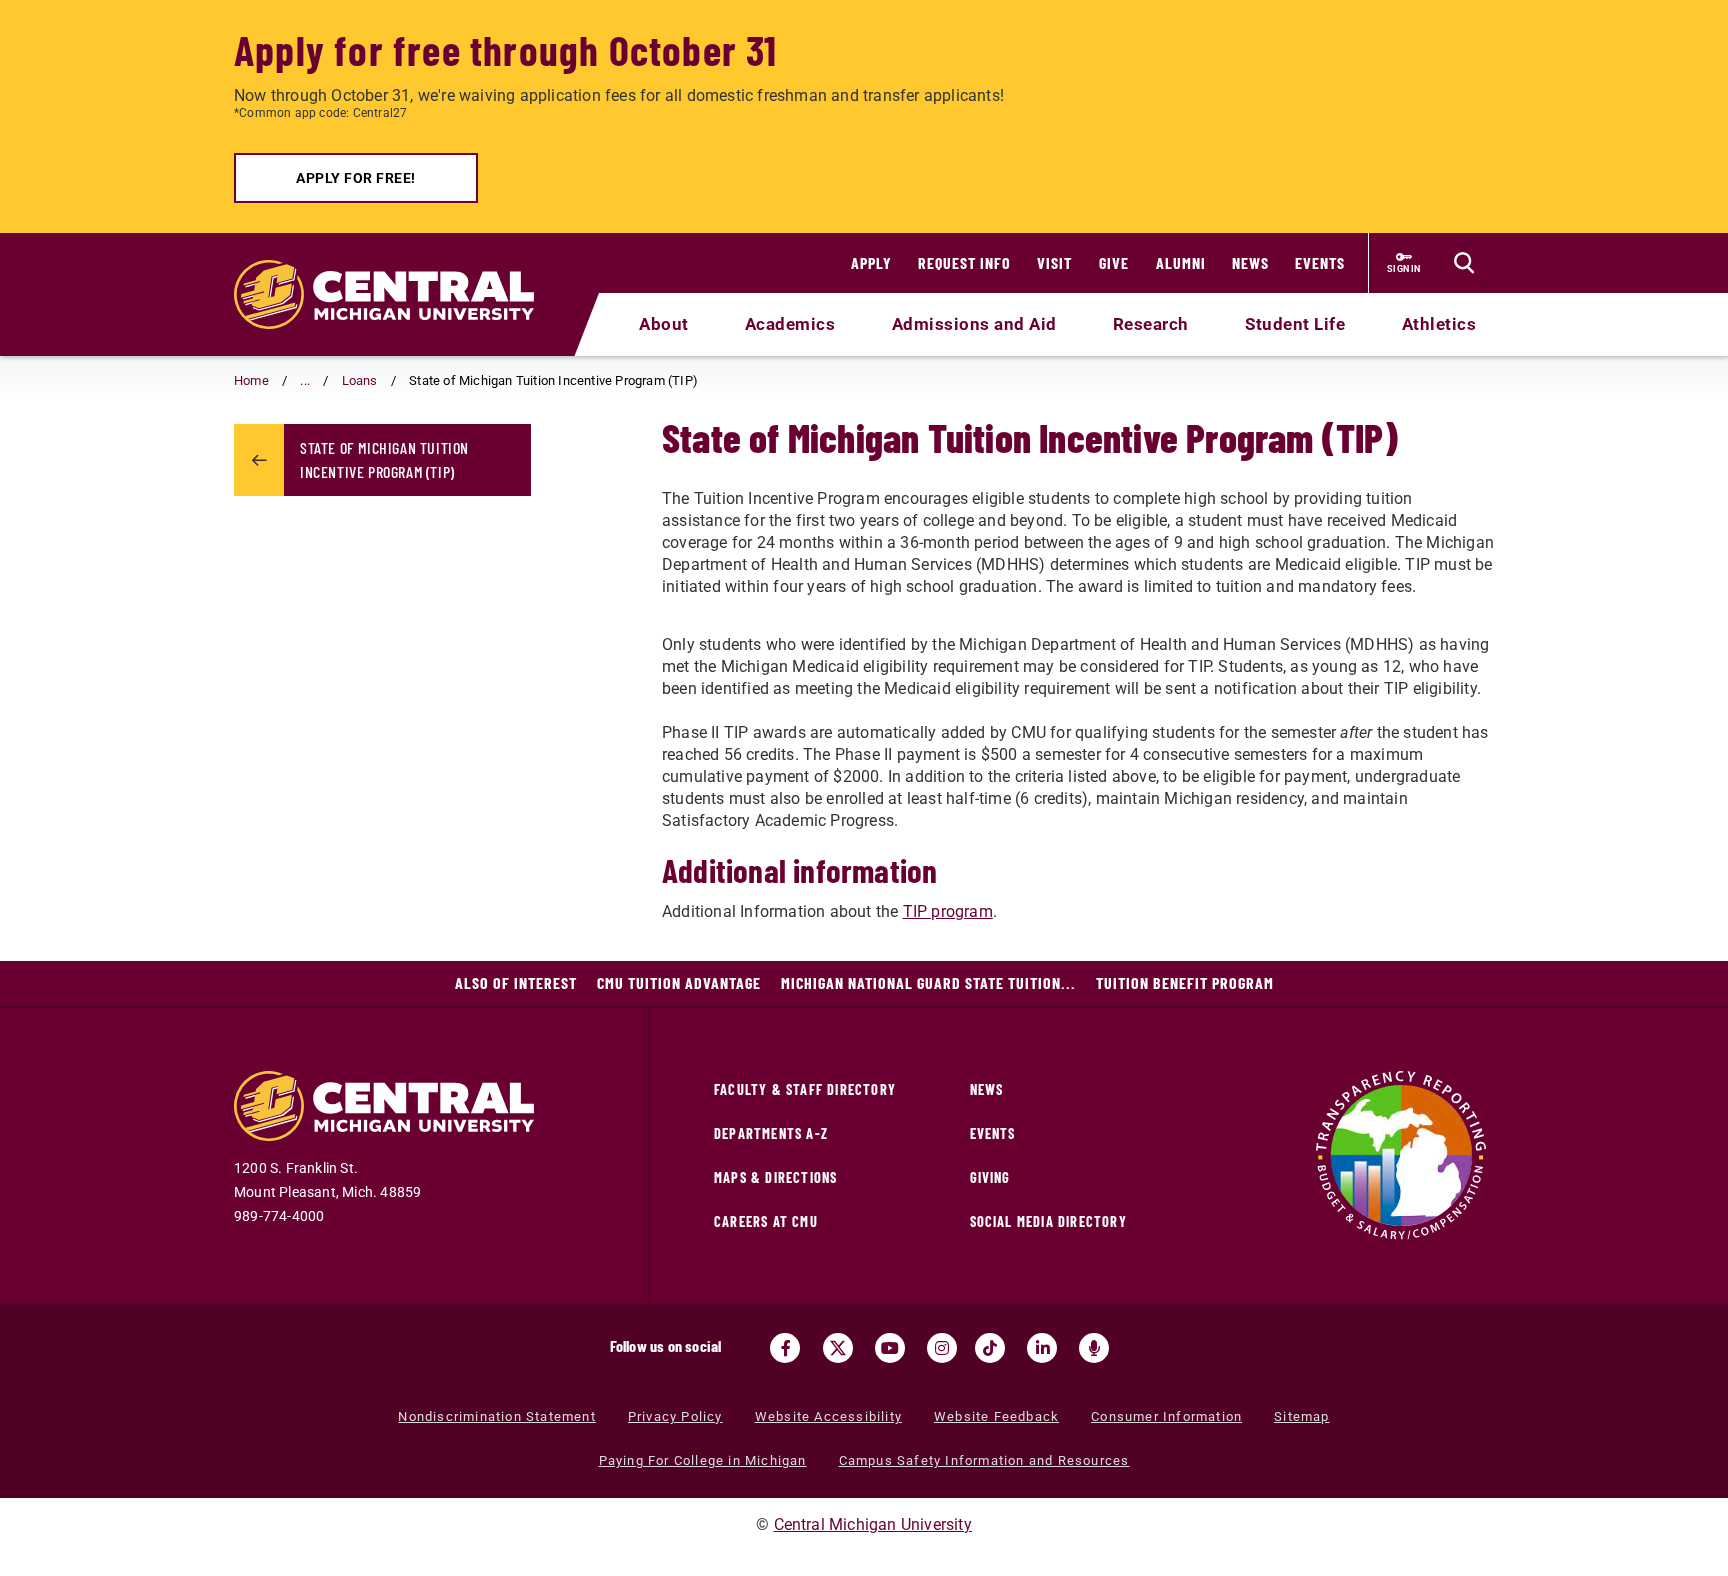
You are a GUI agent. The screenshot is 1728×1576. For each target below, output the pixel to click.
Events (1320, 262)
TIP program (948, 911)
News (1250, 262)
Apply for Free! (356, 178)
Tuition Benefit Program (1185, 982)
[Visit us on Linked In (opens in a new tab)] (1042, 1348)
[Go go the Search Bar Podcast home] (1094, 1348)
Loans (360, 380)
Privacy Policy (675, 1416)
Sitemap (1301, 1416)
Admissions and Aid (974, 324)
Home (251, 380)
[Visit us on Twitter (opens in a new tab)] (838, 1348)
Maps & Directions (775, 1177)
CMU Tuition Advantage (679, 982)
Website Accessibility (828, 1416)
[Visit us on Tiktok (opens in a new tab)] (990, 1348)
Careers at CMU (766, 1221)
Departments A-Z (771, 1133)
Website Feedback (996, 1416)
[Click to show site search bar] (1464, 263)
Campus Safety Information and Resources (984, 1460)
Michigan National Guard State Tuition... (928, 982)
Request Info (964, 262)
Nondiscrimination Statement (496, 1416)
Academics (790, 324)
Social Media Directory (1048, 1221)
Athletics (1439, 324)
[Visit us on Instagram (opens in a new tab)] (942, 1348)
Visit (1054, 262)
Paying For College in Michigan (703, 1460)
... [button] (305, 380)
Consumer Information (1166, 1416)
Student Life (1295, 324)
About (664, 324)
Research (1151, 324)
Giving (990, 1177)
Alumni (1181, 262)
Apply (871, 262)
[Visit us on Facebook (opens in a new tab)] (785, 1348)
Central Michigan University (873, 1524)
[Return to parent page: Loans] (259, 460)
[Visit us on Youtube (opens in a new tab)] (890, 1348)
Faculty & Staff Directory (805, 1089)
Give (1114, 262)
